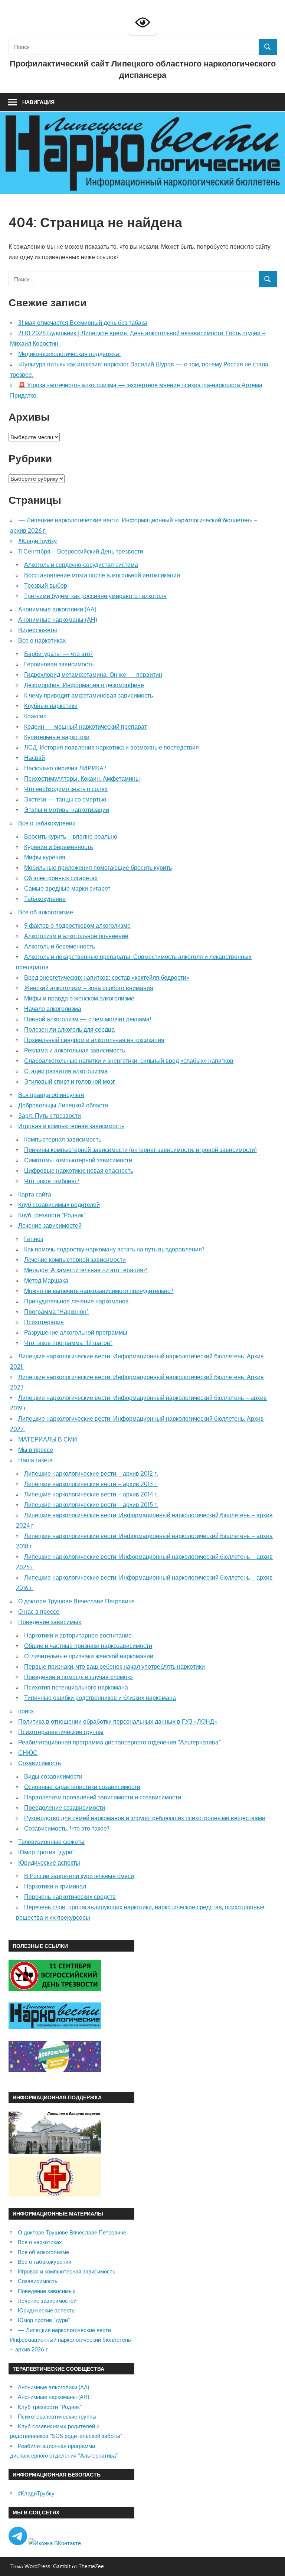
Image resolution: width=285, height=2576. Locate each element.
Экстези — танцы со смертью (65, 799)
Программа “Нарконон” (56, 1312)
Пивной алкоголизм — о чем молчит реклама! (88, 1019)
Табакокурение (45, 899)
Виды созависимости (53, 1776)
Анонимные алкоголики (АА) (57, 609)
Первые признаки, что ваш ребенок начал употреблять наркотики (114, 1666)
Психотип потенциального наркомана (76, 1687)
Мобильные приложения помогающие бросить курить (98, 868)
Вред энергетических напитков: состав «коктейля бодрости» (107, 977)
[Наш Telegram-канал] (19, 2543)
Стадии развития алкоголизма (66, 1071)
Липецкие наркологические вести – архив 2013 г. (91, 1484)
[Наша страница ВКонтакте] (55, 2543)
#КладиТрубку (37, 541)
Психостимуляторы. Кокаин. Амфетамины (82, 778)
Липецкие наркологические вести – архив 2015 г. (91, 1505)
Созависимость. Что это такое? (67, 1828)
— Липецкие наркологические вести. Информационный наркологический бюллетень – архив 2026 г (71, 2340)
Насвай (35, 758)
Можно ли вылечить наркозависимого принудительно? (99, 1291)
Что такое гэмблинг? (52, 1181)
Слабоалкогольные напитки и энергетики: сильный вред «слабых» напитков (129, 1061)
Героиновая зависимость (59, 664)
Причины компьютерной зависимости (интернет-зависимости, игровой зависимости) (140, 1150)
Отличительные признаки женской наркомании (89, 1656)
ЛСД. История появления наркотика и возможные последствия (112, 747)
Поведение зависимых (50, 1622)
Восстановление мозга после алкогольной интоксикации (102, 575)
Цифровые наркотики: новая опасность (79, 1171)
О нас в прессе (39, 1612)
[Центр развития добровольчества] (55, 2070)
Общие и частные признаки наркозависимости (88, 1646)
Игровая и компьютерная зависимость (71, 1126)
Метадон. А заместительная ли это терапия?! (86, 1270)
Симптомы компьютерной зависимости (78, 1160)
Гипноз (34, 1239)
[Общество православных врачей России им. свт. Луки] (55, 2195)
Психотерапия (44, 1322)
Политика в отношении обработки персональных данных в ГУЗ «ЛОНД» (118, 1721)
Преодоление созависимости (65, 1808)
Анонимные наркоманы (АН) (58, 620)
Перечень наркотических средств (70, 1897)
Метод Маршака (46, 1280)
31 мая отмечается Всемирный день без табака (83, 323)
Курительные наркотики (57, 737)
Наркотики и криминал (55, 1886)
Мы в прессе (36, 1450)
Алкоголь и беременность (60, 946)
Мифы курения (45, 857)
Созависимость (40, 1763)
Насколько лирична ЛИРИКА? (65, 768)
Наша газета (35, 1460)
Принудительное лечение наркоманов (76, 1301)
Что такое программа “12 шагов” (68, 1343)
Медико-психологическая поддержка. (69, 354)
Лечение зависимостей (50, 1225)
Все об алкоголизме (46, 912)
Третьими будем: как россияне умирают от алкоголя (95, 596)
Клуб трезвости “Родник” (52, 1215)
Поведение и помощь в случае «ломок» (78, 1677)
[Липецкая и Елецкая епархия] (55, 2152)
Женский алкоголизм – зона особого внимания (89, 988)
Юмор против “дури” (46, 1852)
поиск (26, 1711)
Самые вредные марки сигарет (67, 888)
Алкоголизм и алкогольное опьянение (76, 936)
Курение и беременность (58, 847)
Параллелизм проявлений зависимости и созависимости (103, 1797)
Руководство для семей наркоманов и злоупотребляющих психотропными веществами (145, 1818)
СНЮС (28, 1753)
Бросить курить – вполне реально (71, 836)
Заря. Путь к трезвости (50, 1116)
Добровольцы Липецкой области (63, 1105)
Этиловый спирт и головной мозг (70, 1081)
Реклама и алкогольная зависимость (75, 1050)
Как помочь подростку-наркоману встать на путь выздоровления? (114, 1249)
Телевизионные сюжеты (51, 1842)
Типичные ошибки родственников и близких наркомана (100, 1698)
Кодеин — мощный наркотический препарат (86, 727)
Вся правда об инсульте (51, 1095)
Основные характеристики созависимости (82, 1787)
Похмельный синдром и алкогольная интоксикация (94, 1040)
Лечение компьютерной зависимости (75, 1260)
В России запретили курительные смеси (79, 1876)
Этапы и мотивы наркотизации (67, 810)
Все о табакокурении (47, 823)
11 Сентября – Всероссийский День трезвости (81, 551)
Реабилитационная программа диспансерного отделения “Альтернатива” (119, 1742)
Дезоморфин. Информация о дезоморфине (84, 685)
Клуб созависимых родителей (59, 1205)
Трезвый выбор (46, 585)
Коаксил (35, 716)
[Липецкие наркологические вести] (55, 2027)
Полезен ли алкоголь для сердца (69, 1029)
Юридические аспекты (49, 1862)
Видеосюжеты (38, 630)
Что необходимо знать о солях (66, 789)
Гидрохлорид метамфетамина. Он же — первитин (93, 675)
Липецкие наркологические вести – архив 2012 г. (91, 1473)
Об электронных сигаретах (61, 878)
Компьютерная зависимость (63, 1139)
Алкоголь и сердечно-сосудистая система (81, 565)
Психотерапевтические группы (61, 1732)
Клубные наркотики (51, 706)
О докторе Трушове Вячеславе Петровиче (76, 1601)
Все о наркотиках (42, 640)
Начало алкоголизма (53, 1009)
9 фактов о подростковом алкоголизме (77, 925)
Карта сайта (35, 1194)
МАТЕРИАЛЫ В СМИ (48, 1439)
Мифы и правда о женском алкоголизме (79, 998)
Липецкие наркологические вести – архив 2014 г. (91, 1494)
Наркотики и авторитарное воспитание (78, 1635)
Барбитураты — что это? (58, 654)
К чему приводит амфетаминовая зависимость (89, 695)
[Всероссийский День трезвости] (55, 1989)
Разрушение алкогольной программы (76, 1332)
